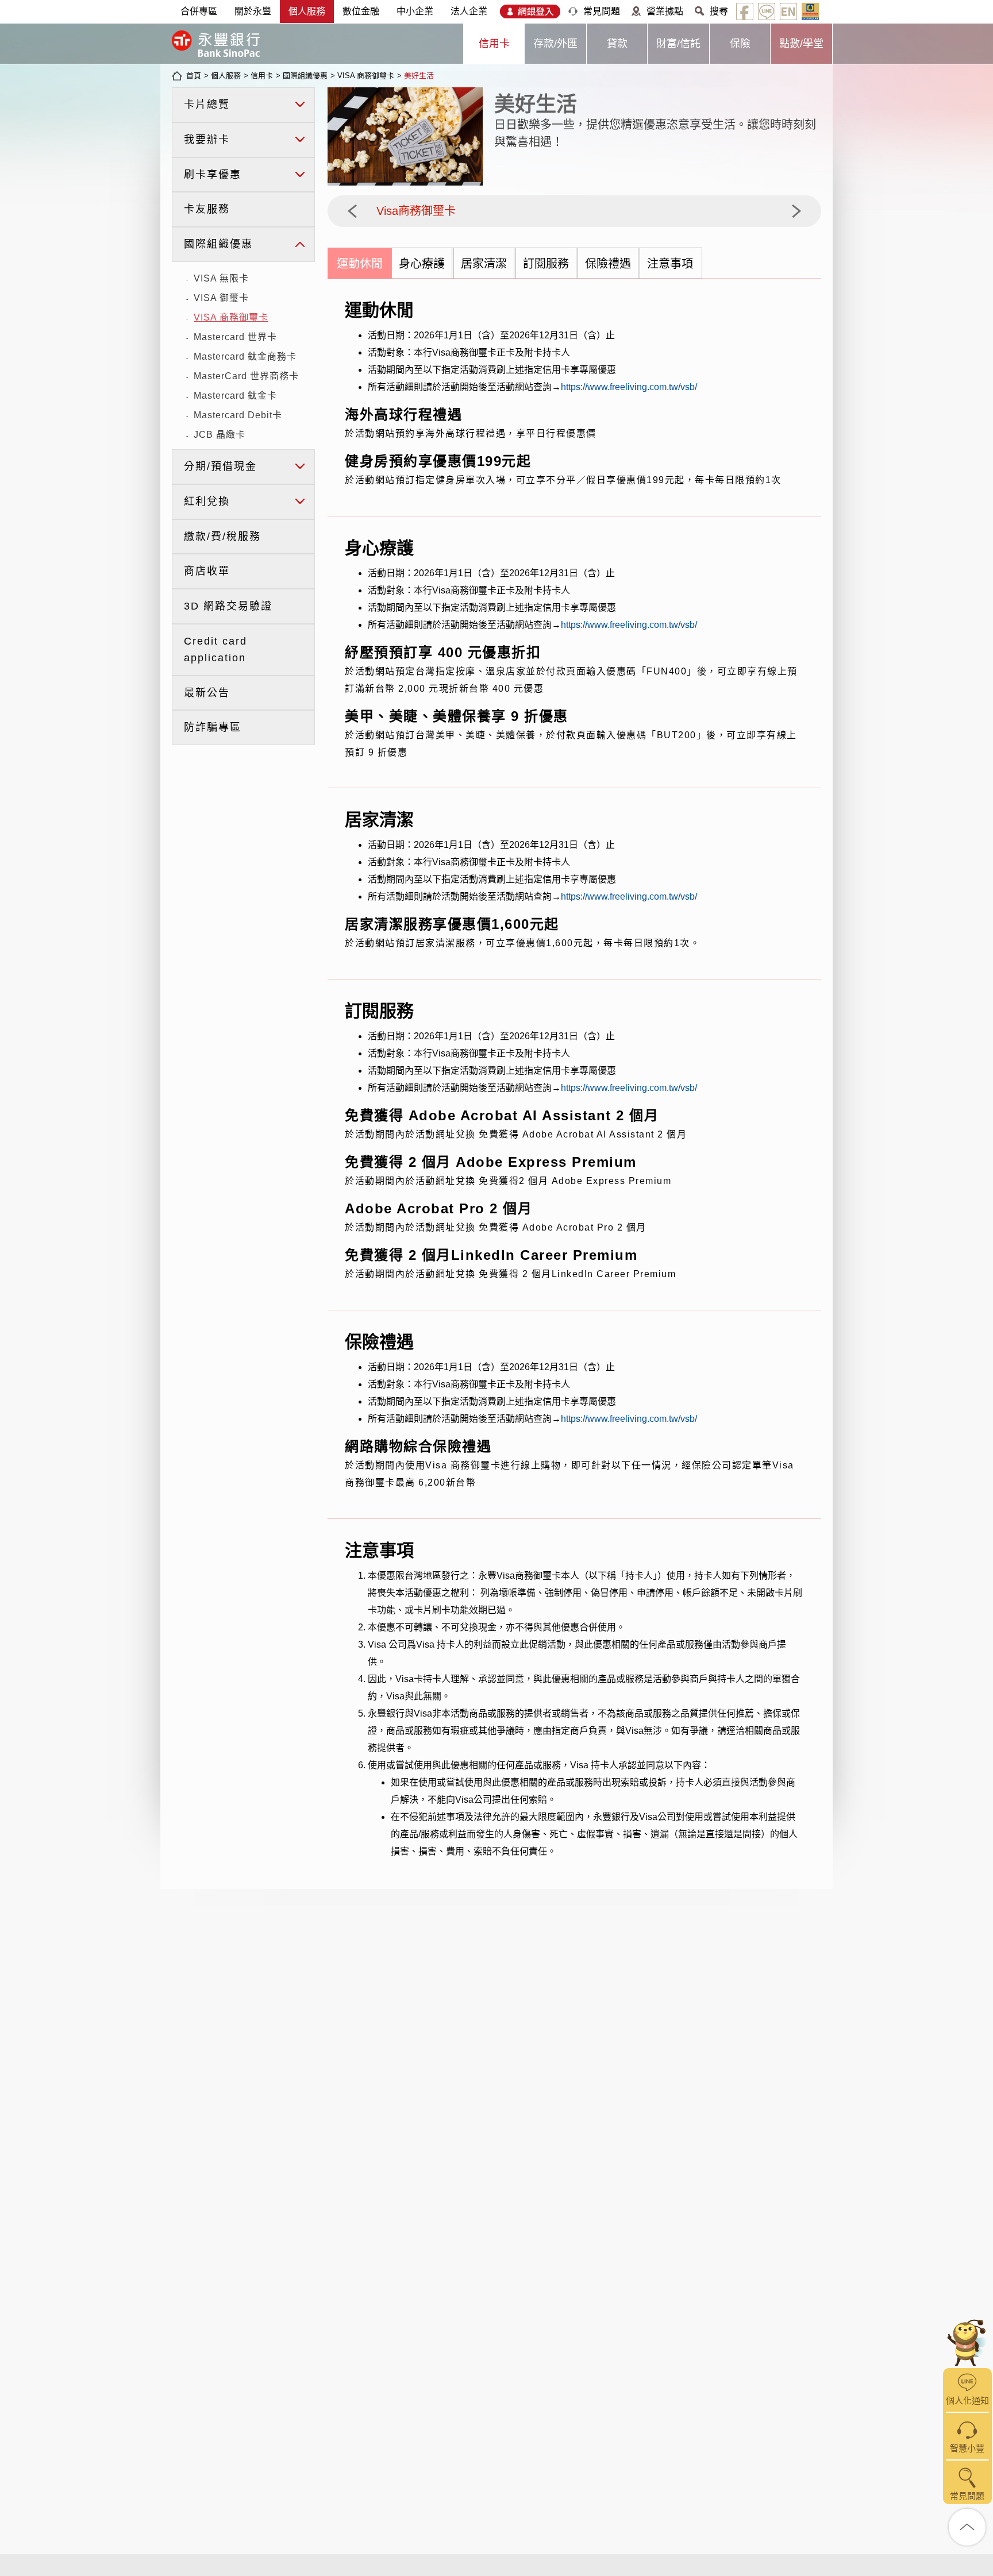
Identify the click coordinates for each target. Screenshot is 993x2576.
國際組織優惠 (305, 76)
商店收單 (207, 571)
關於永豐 (253, 11)
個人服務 (307, 11)
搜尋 (719, 11)
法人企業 (469, 11)
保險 (740, 44)
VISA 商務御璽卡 (366, 76)
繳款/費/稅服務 (222, 537)
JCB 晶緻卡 (220, 435)
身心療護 (422, 264)
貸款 (617, 44)
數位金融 (361, 11)
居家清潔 (484, 264)
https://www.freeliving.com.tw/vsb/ (629, 387)
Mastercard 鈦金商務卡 (245, 356)
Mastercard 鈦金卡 (235, 396)
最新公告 (207, 693)
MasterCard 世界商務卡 (246, 376)
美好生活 (419, 76)
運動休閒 (360, 264)
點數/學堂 (801, 44)
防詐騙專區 (213, 727)
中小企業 (415, 11)
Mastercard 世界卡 (235, 337)
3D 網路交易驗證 (228, 606)
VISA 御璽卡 (221, 298)
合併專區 (199, 11)
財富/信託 (678, 44)
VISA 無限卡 (221, 278)
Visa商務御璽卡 (416, 211)
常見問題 (602, 11)
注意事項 (670, 264)
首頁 (194, 76)
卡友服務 (207, 209)
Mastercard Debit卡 (238, 415)
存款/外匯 (555, 44)
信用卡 (494, 44)
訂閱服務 (546, 264)
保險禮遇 (608, 264)
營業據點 (665, 11)
